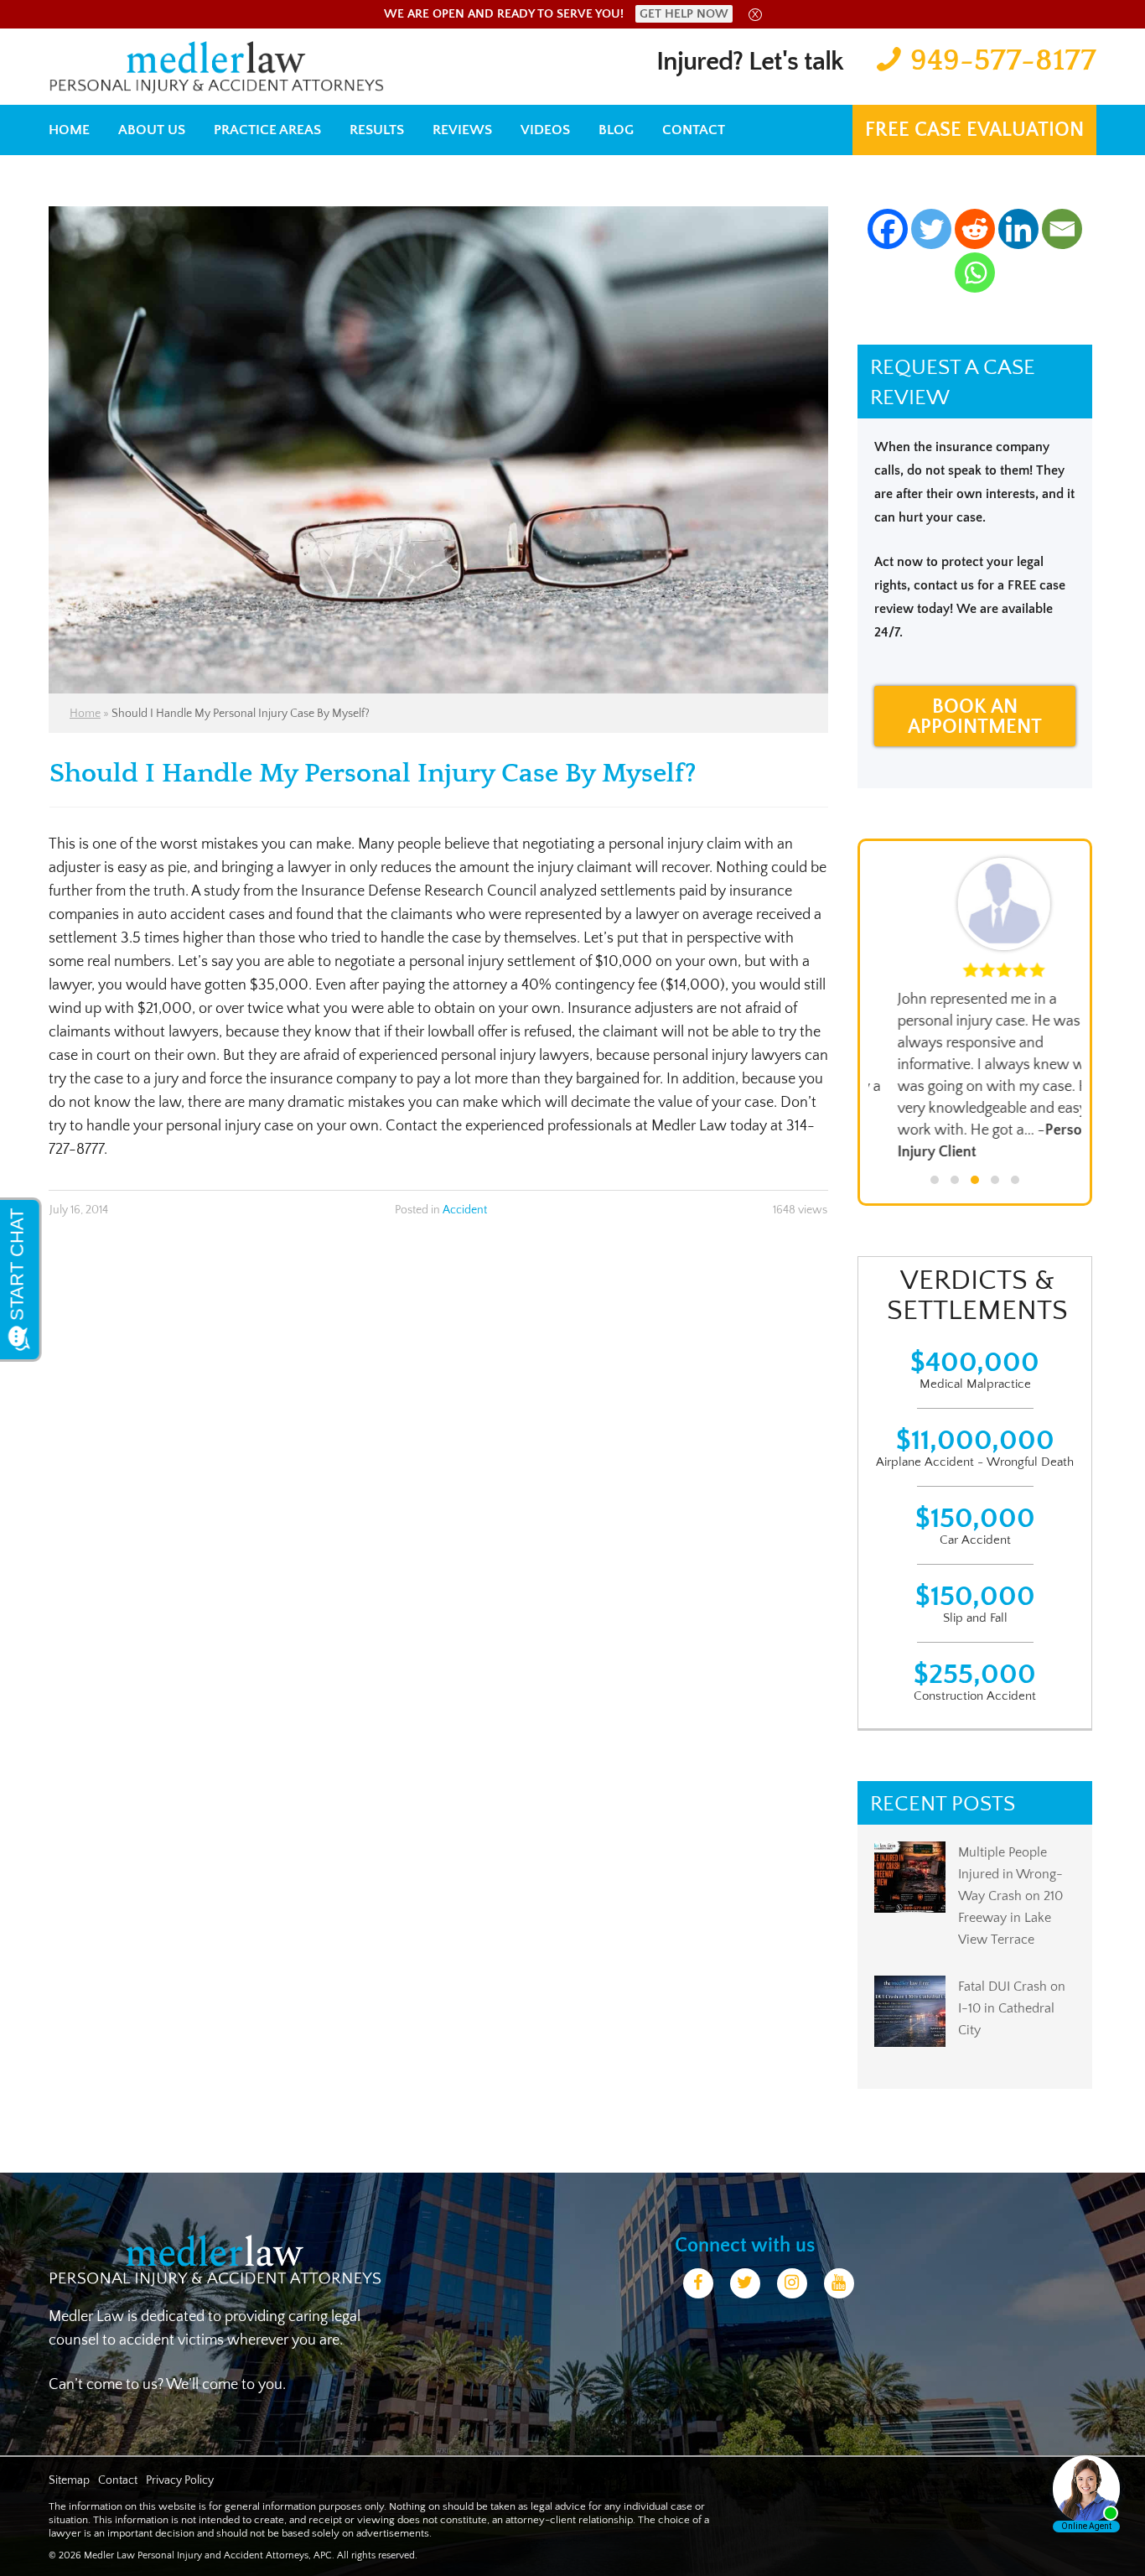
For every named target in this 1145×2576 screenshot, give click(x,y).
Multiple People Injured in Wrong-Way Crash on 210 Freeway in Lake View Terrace (1010, 1896)
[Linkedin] (1018, 229)
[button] (935, 1180)
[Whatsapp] (975, 273)
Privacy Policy (180, 2480)
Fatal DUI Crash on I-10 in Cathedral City (1012, 2008)
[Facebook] (888, 229)
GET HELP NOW (684, 14)
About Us (152, 130)
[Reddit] (975, 229)
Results (377, 130)
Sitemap (69, 2480)
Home (69, 130)
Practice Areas (267, 130)
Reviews (462, 130)
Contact (694, 130)
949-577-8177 (1003, 60)
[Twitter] (931, 229)
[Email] (1062, 229)
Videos (545, 130)
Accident (465, 1210)
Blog (616, 130)
